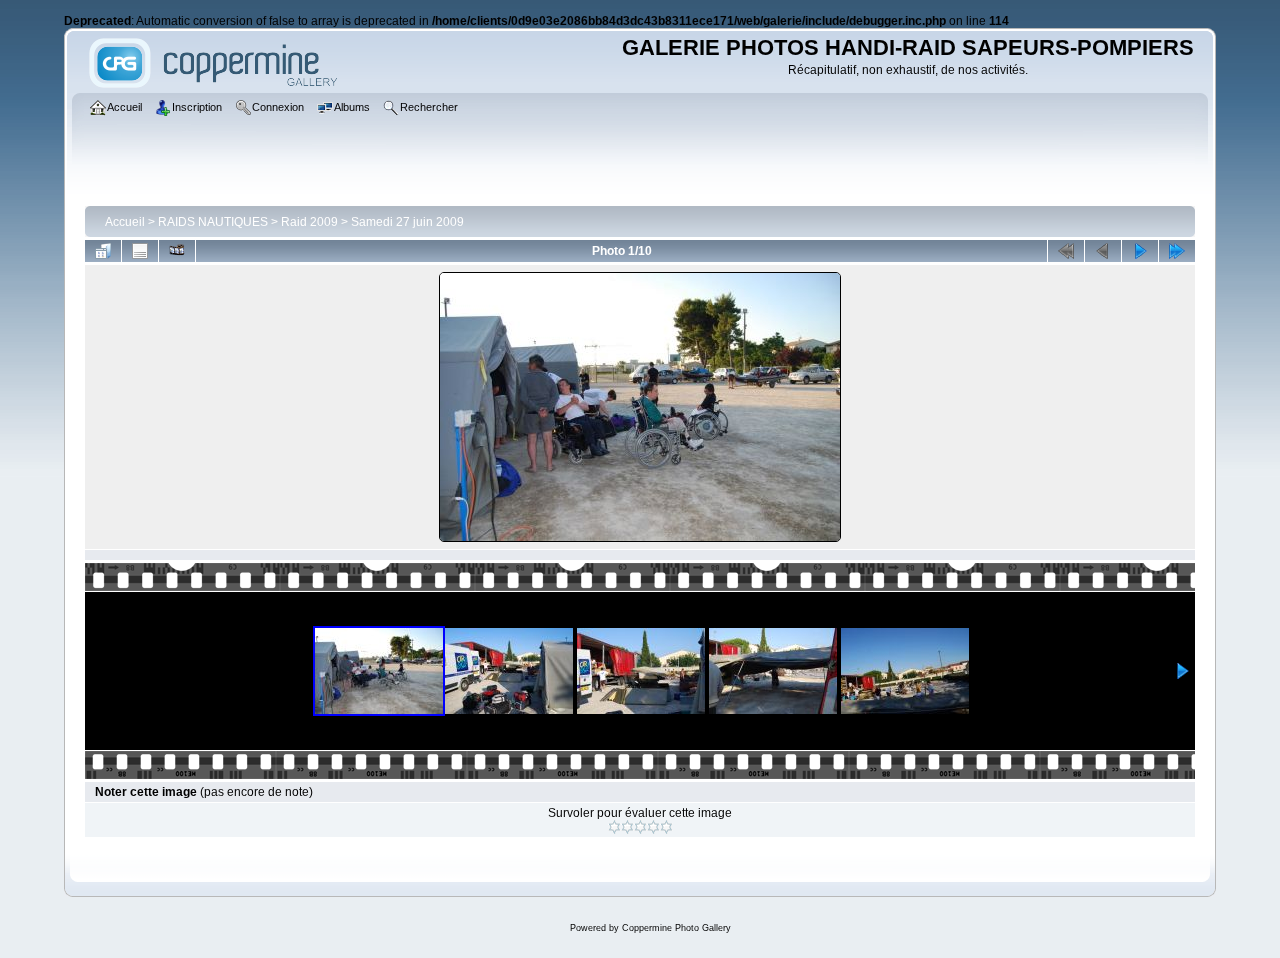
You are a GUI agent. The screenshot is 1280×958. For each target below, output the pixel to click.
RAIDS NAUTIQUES (213, 222)
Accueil (125, 222)
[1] (614, 827)
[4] (653, 827)
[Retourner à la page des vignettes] (103, 251)
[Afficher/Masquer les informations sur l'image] (140, 251)
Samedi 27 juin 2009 (407, 222)
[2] (627, 827)
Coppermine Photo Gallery (676, 928)
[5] (666, 827)
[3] (640, 827)
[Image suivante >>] (1140, 251)
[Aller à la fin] (1177, 251)
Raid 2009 (309, 222)
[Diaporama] (177, 251)
